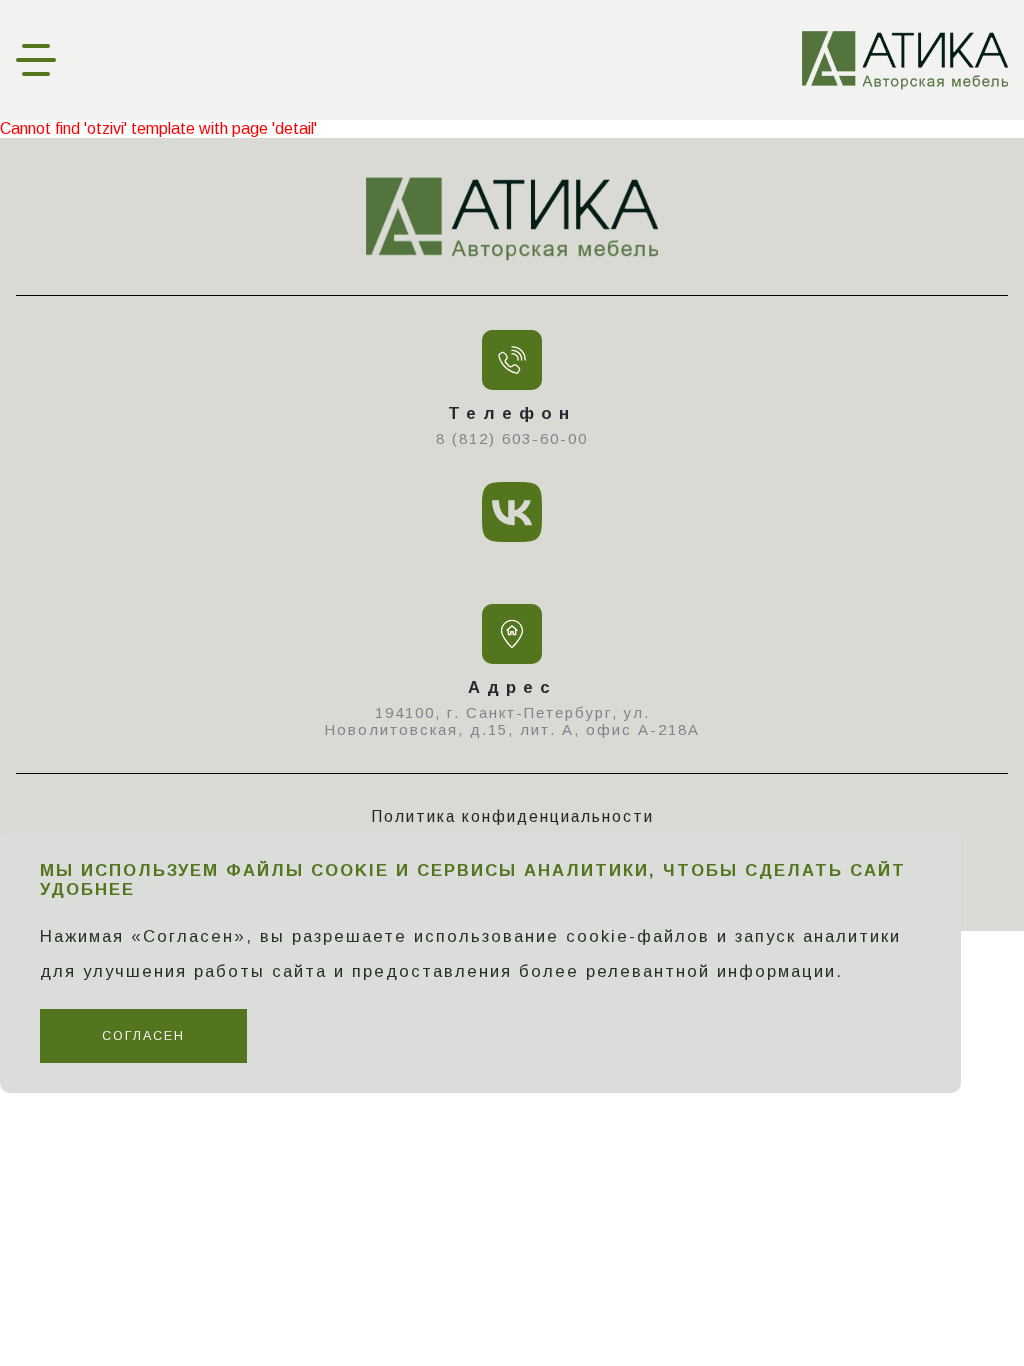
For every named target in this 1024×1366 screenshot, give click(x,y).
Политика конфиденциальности (512, 816)
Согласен (143, 1036)
